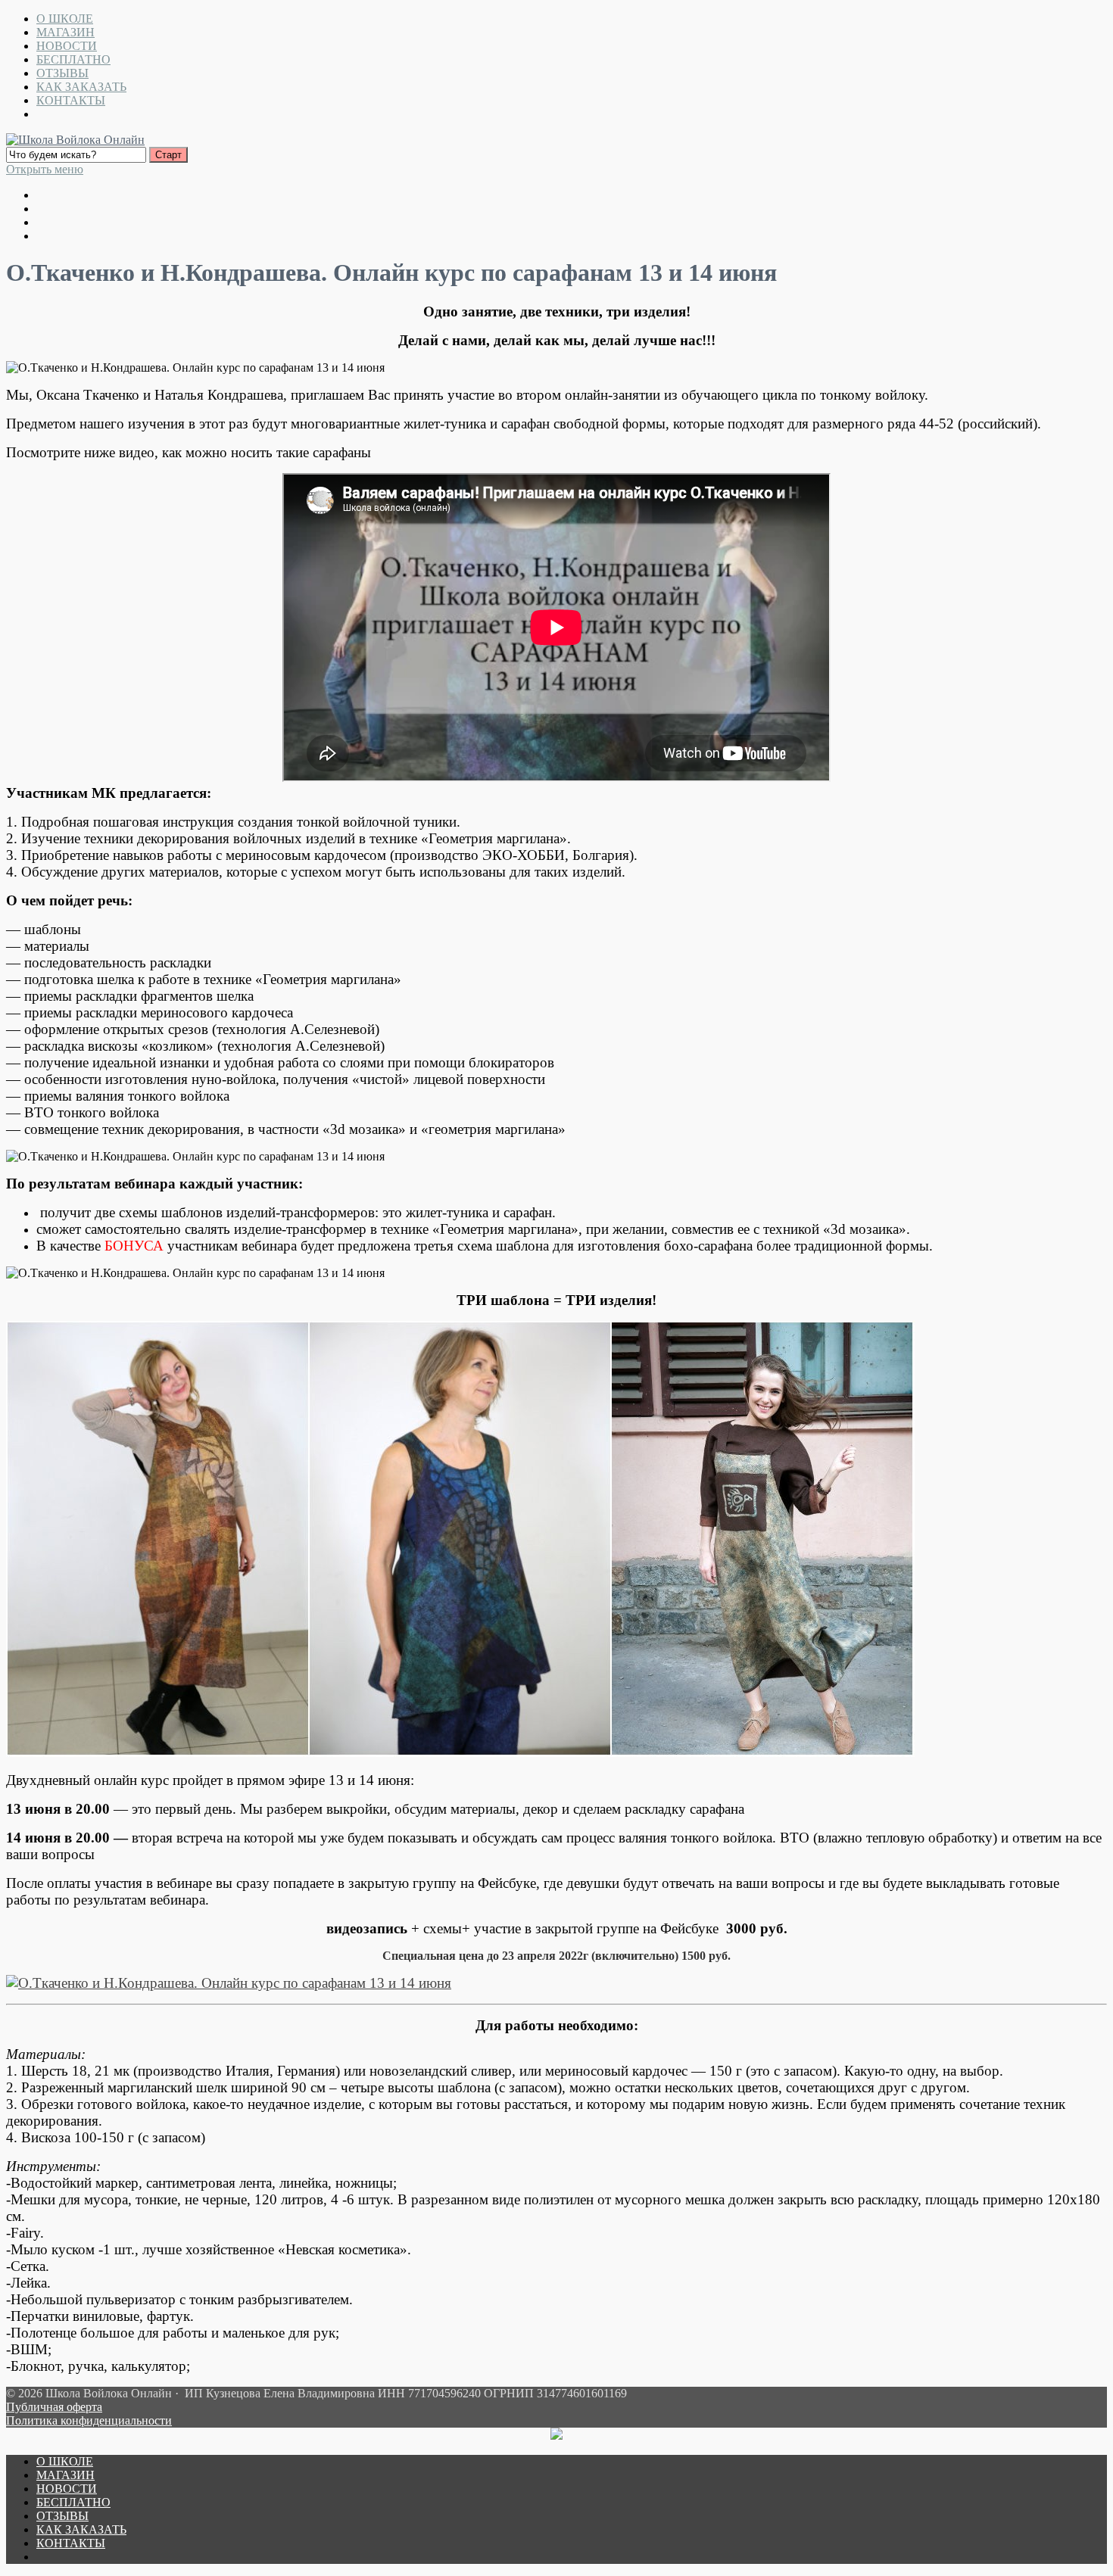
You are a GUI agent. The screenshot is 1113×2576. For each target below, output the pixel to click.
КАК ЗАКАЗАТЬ (81, 87)
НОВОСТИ (67, 46)
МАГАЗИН (65, 32)
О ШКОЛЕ (65, 19)
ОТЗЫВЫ (62, 73)
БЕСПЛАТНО (73, 59)
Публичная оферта (54, 2407)
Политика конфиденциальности (89, 2420)
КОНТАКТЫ (71, 100)
